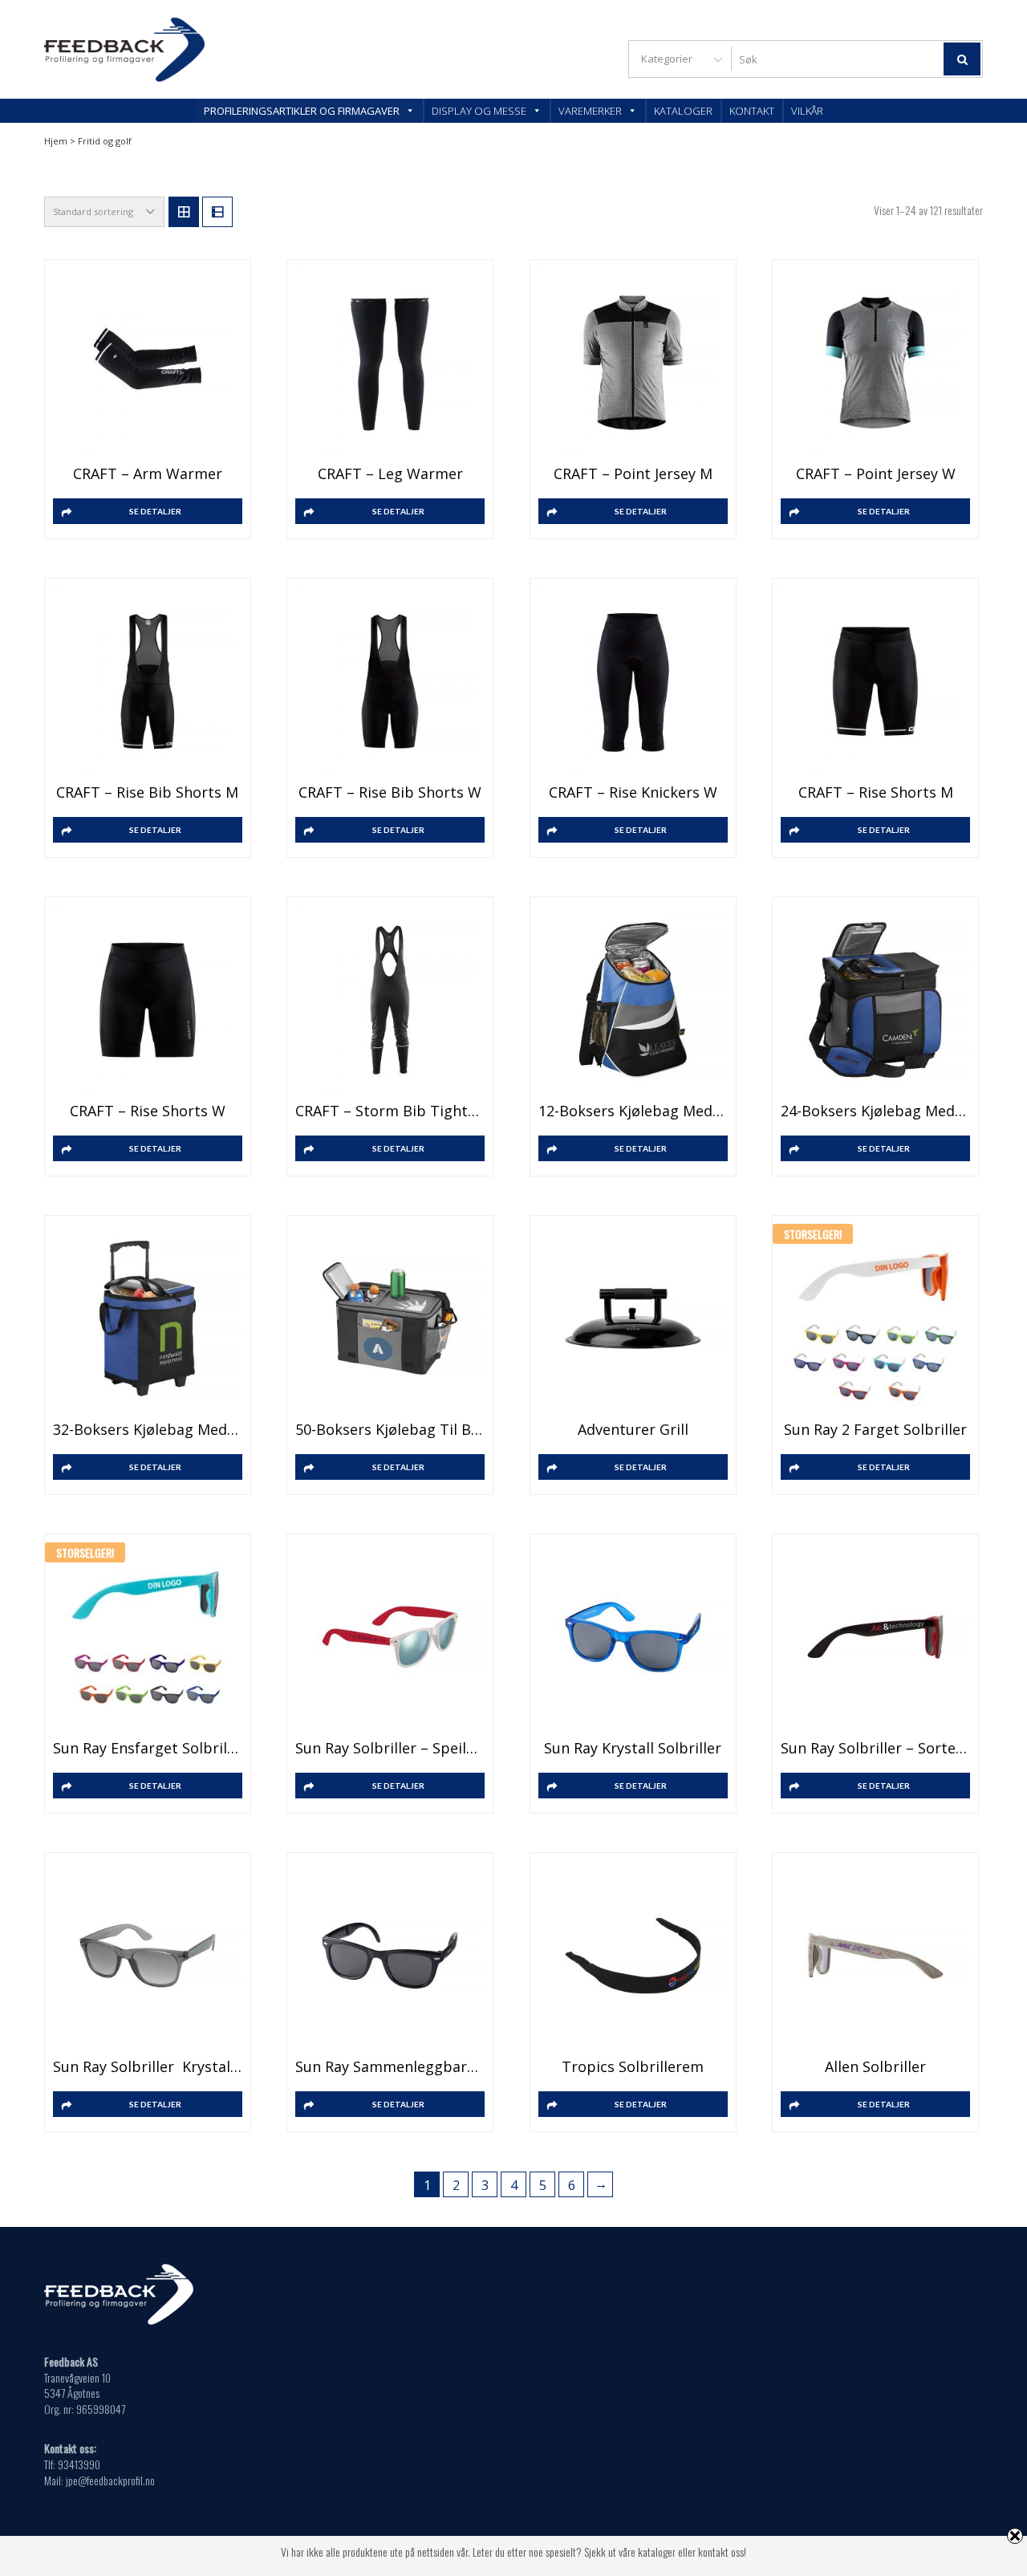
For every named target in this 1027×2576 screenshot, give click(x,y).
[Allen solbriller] (875, 1956)
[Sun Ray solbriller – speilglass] (390, 1637)
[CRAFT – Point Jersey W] (875, 363)
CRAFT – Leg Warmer (390, 473)
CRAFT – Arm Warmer (148, 473)
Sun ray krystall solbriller (633, 1748)
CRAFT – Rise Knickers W (633, 792)
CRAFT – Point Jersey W (876, 473)
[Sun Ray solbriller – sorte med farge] (875, 1637)
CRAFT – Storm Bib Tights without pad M (390, 1111)
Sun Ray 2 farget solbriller (875, 1429)
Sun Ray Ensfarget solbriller (148, 1748)
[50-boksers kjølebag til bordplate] (390, 1318)
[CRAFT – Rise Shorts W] (148, 1000)
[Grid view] (184, 212)
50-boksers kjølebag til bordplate (390, 1429)
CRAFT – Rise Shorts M (876, 792)
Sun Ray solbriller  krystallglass (148, 2066)
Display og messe (479, 111)
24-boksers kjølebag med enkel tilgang (875, 1111)
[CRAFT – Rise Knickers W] (633, 681)
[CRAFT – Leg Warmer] (390, 363)
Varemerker (590, 111)
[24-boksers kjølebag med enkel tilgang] (875, 1000)
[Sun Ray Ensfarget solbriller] (148, 1637)
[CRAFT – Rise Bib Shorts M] (148, 681)
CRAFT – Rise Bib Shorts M (147, 792)
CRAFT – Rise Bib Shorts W (390, 792)
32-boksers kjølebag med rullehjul (148, 1429)
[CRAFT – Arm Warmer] (148, 363)
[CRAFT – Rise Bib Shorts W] (390, 681)
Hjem (56, 141)
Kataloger (683, 111)
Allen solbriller (875, 2066)
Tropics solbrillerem (633, 2066)
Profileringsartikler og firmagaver (302, 111)
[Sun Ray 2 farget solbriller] (875, 1318)
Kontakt (752, 111)
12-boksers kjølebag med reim (633, 1111)
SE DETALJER (155, 511)
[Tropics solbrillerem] (633, 1956)
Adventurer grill (633, 1429)
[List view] (217, 212)
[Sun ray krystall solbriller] (633, 1637)
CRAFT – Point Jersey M (633, 473)
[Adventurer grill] (633, 1318)
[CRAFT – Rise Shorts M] (875, 681)
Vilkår (807, 111)
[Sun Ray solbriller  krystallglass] (148, 1956)
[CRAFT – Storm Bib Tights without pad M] (390, 1000)
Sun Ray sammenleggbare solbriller (390, 2066)
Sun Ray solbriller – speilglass (390, 1748)
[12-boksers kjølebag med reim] (633, 1000)
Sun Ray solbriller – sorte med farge (875, 1748)
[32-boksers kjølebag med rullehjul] (148, 1318)
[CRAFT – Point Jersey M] (633, 363)
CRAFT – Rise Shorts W (148, 1111)
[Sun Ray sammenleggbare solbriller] (390, 1956)
